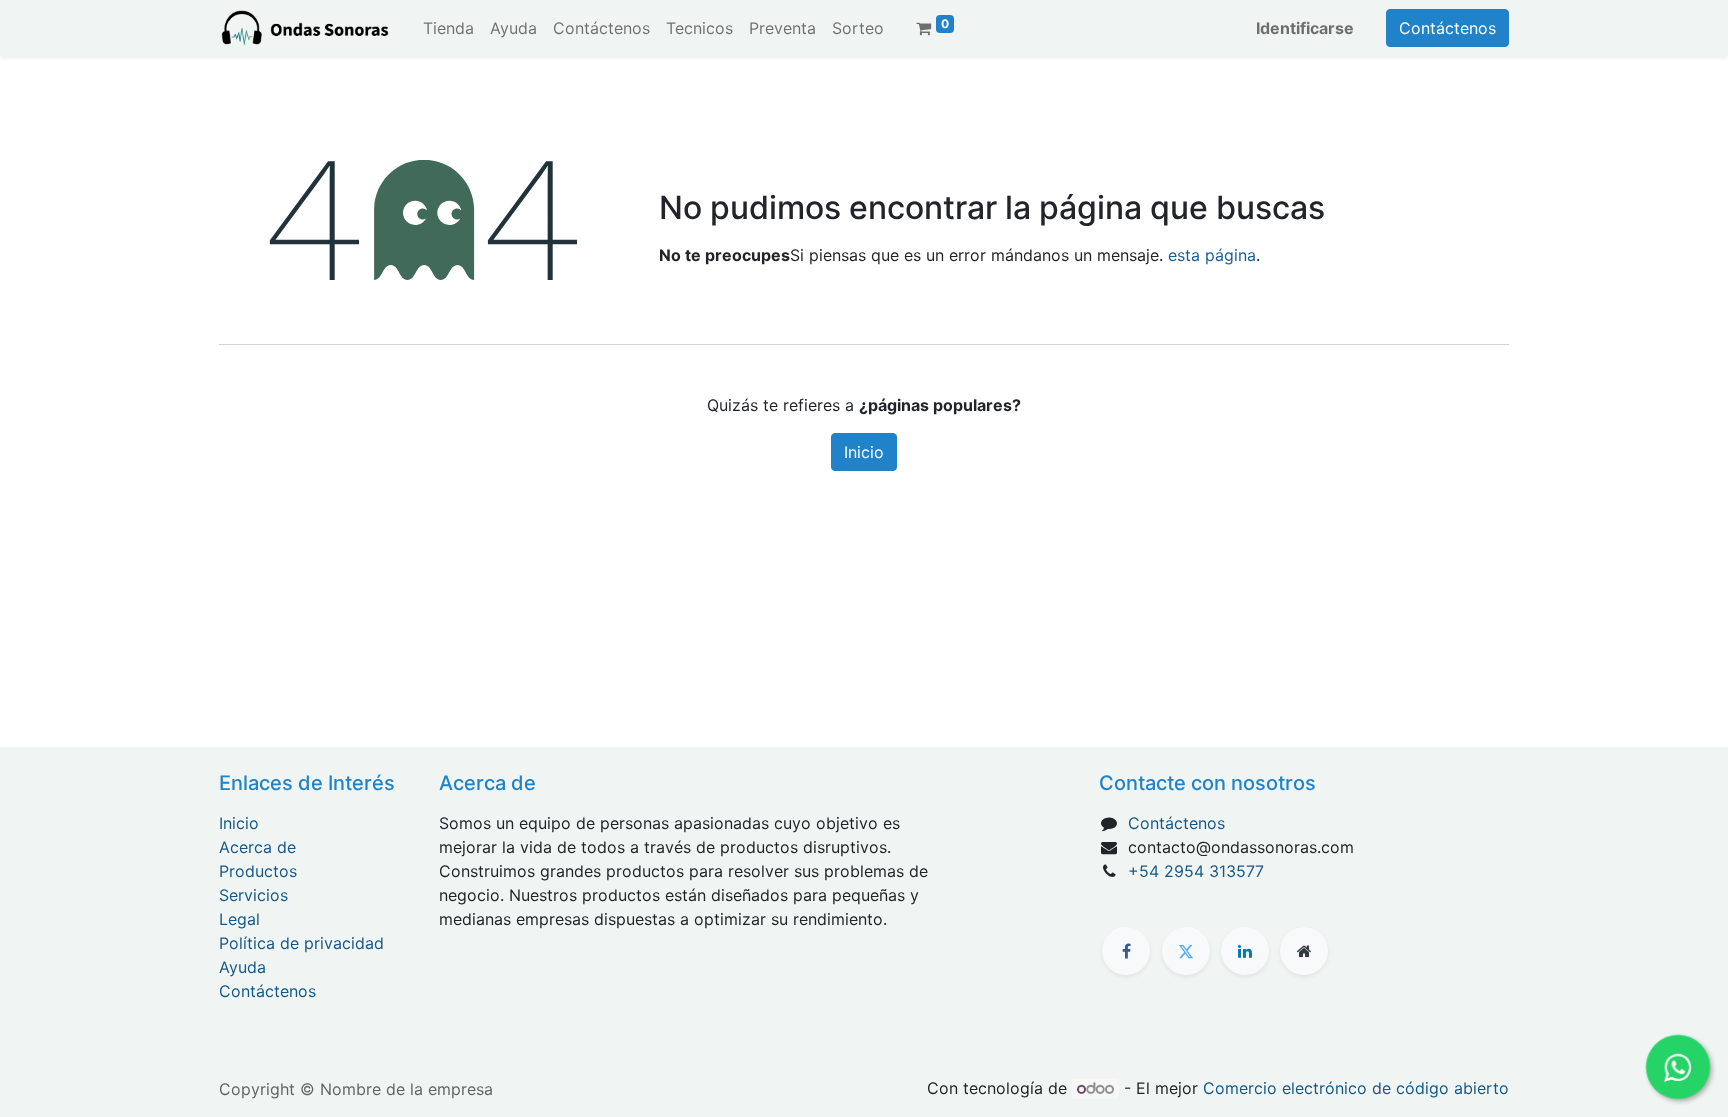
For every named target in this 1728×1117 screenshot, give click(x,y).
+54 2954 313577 (1196, 871)
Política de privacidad (301, 943)
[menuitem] (448, 28)
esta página (1212, 255)
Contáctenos (1447, 28)
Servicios (253, 895)
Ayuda (242, 967)
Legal (239, 919)
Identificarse (1305, 28)
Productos (258, 871)
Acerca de (257, 847)
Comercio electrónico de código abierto (1356, 1088)
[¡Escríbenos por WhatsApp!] (1677, 1066)
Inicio (864, 452)
